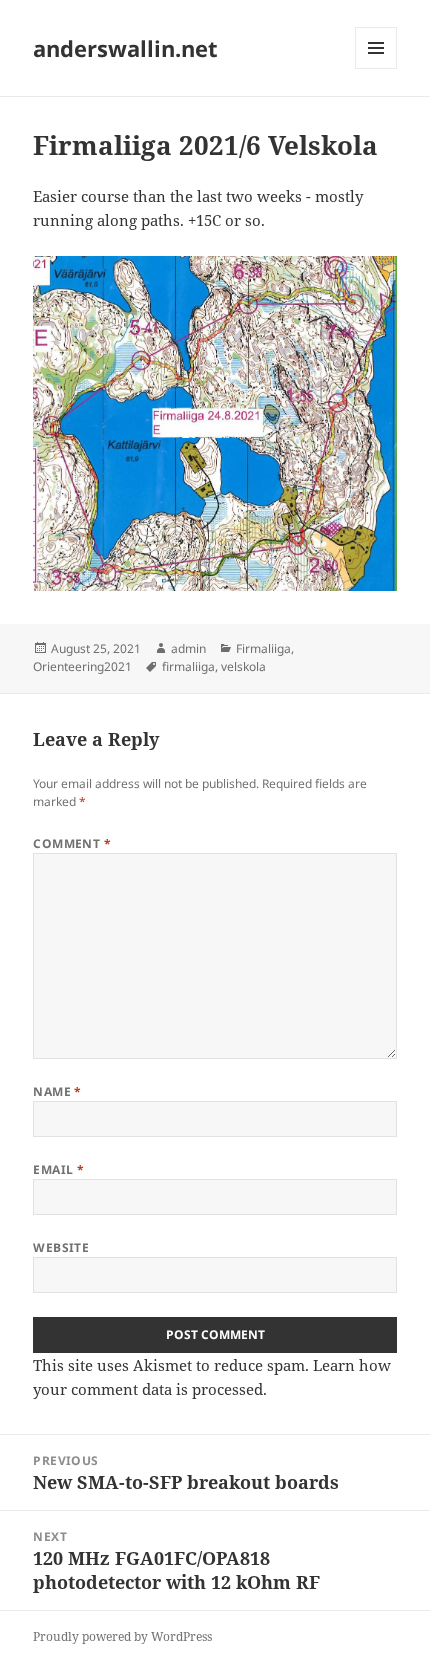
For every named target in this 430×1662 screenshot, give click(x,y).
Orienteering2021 (82, 666)
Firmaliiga (263, 648)
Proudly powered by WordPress (122, 1636)
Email (58, 1169)
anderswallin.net (125, 48)
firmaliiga (188, 666)
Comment (72, 843)
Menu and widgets (376, 68)
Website (61, 1247)
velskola (243, 666)
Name (57, 1091)
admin (188, 648)
